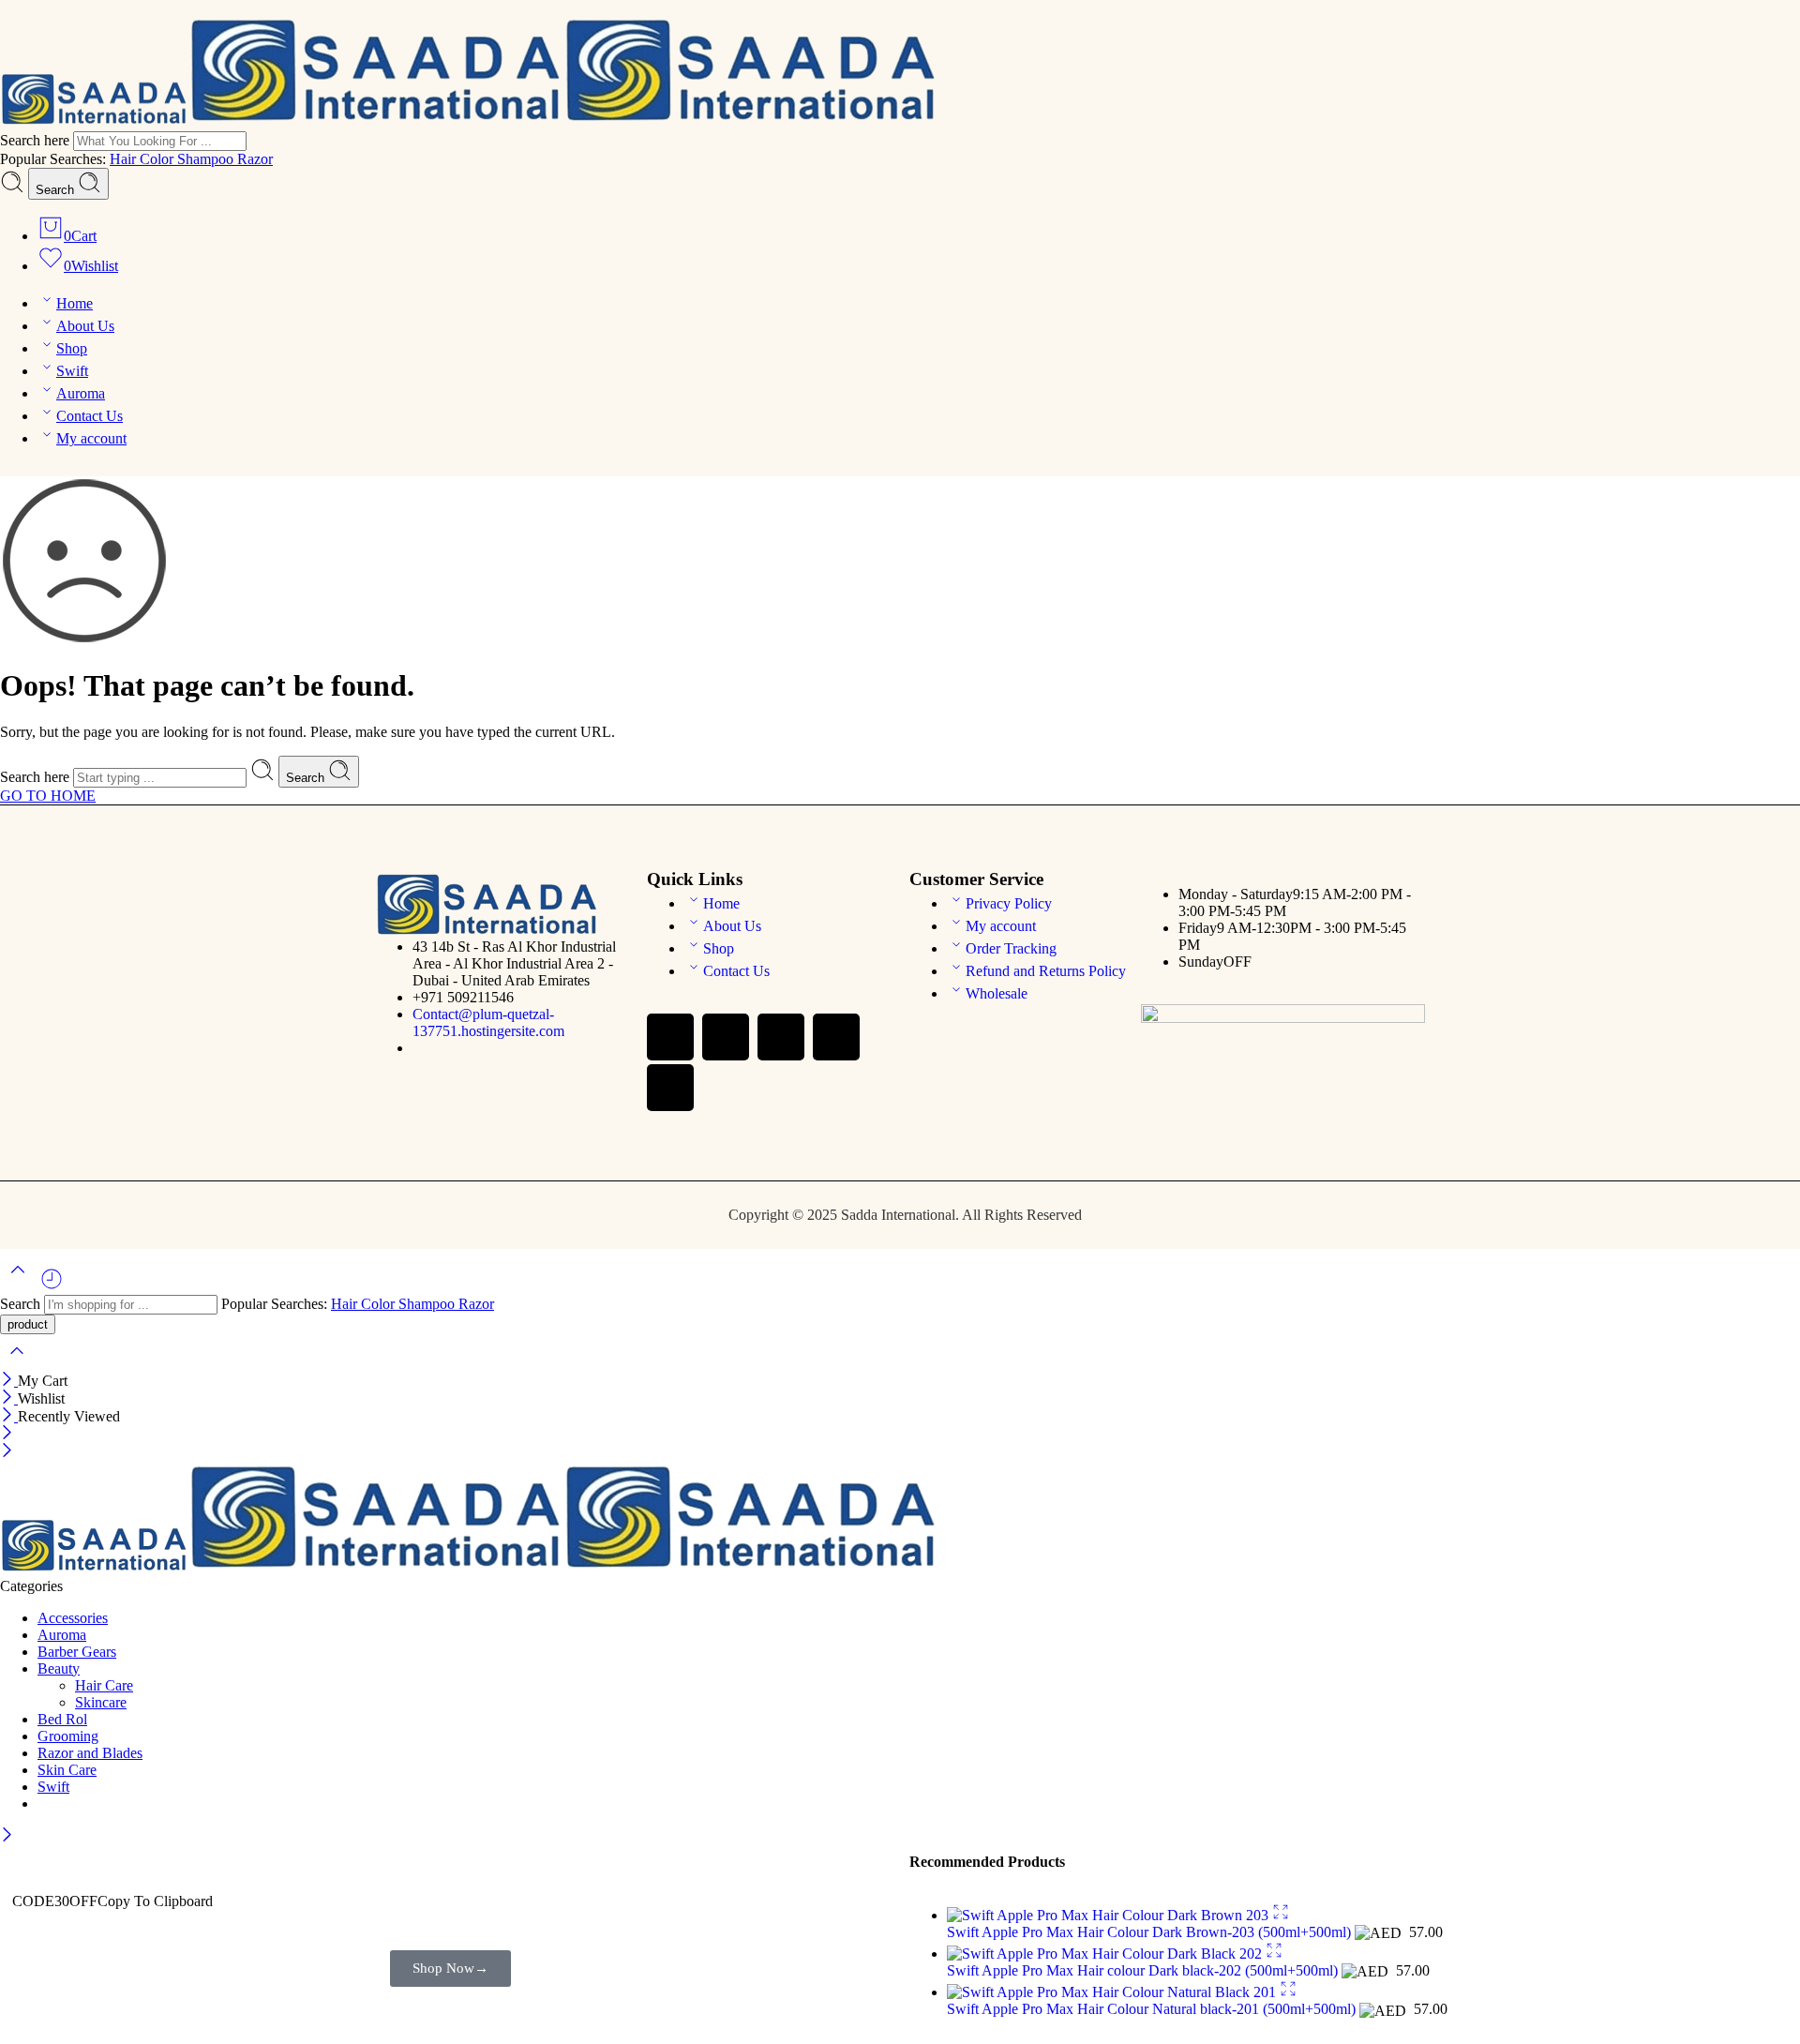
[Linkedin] (670, 1088)
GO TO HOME (48, 796)
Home (75, 303)
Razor (255, 159)
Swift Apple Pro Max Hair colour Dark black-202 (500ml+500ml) (1144, 1970)
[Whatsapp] (726, 1037)
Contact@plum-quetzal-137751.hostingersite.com (488, 1022)
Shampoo (207, 159)
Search (57, 190)
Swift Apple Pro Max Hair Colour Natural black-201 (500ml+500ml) (1153, 2009)
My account (91, 438)
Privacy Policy (1009, 903)
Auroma (81, 393)
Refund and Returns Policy (1046, 971)
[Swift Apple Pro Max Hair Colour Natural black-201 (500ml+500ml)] (1113, 1992)
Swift (72, 371)
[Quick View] (1281, 1915)
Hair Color (143, 159)
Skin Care (67, 1770)
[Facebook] (670, 1037)
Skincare (101, 1702)
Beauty (59, 1668)
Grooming (68, 1736)
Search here (37, 140)
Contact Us (90, 416)
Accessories (73, 1618)
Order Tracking (1011, 948)
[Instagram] (781, 1037)
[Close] (9, 1381)
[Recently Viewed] (52, 1286)
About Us (85, 326)
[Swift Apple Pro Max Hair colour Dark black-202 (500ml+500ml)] (1106, 1954)
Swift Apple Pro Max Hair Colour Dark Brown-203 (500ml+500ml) (1151, 1932)
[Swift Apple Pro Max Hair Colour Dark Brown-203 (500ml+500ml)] (1110, 1915)
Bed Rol (62, 1719)
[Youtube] (836, 1037)
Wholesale (997, 993)
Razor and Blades (90, 1753)
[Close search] (17, 1363)
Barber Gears (77, 1652)
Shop (72, 348)
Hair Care (104, 1685)
